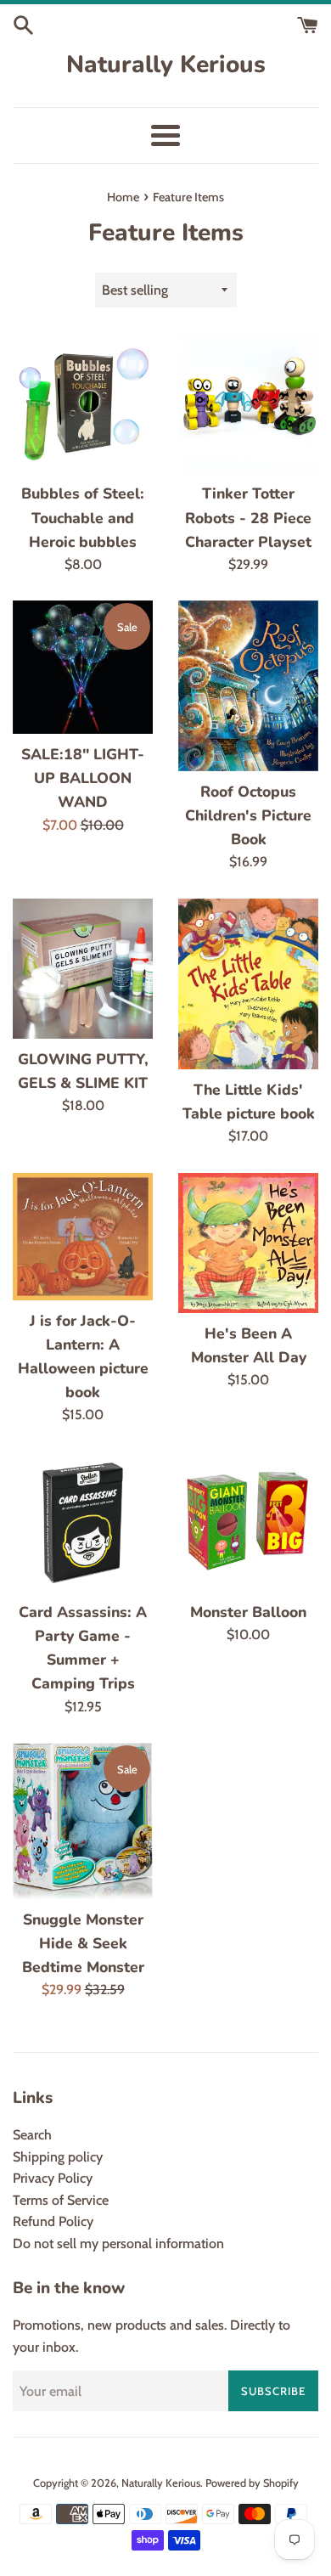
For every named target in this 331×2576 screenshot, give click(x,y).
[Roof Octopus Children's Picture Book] (248, 686)
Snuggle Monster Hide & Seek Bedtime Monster (83, 1943)
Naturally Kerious (166, 65)
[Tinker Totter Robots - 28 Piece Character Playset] (248, 403)
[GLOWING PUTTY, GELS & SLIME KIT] (83, 969)
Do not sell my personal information (118, 2243)
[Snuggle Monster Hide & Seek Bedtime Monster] (83, 1821)
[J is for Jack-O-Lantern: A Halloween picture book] (83, 1237)
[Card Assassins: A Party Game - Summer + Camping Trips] (83, 1522)
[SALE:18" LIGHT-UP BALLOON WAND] (83, 667)
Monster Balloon (248, 1612)
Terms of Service (61, 2200)
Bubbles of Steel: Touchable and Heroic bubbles (83, 517)
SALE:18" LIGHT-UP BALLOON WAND (83, 778)
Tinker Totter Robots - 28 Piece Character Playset (248, 517)
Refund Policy (53, 2221)
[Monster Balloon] (248, 1522)
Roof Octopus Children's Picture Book (248, 815)
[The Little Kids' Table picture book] (248, 984)
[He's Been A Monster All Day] (248, 1243)
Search (32, 2135)
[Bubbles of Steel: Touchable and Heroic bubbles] (83, 403)
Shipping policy (58, 2157)
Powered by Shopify (252, 2483)
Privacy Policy (53, 2178)
